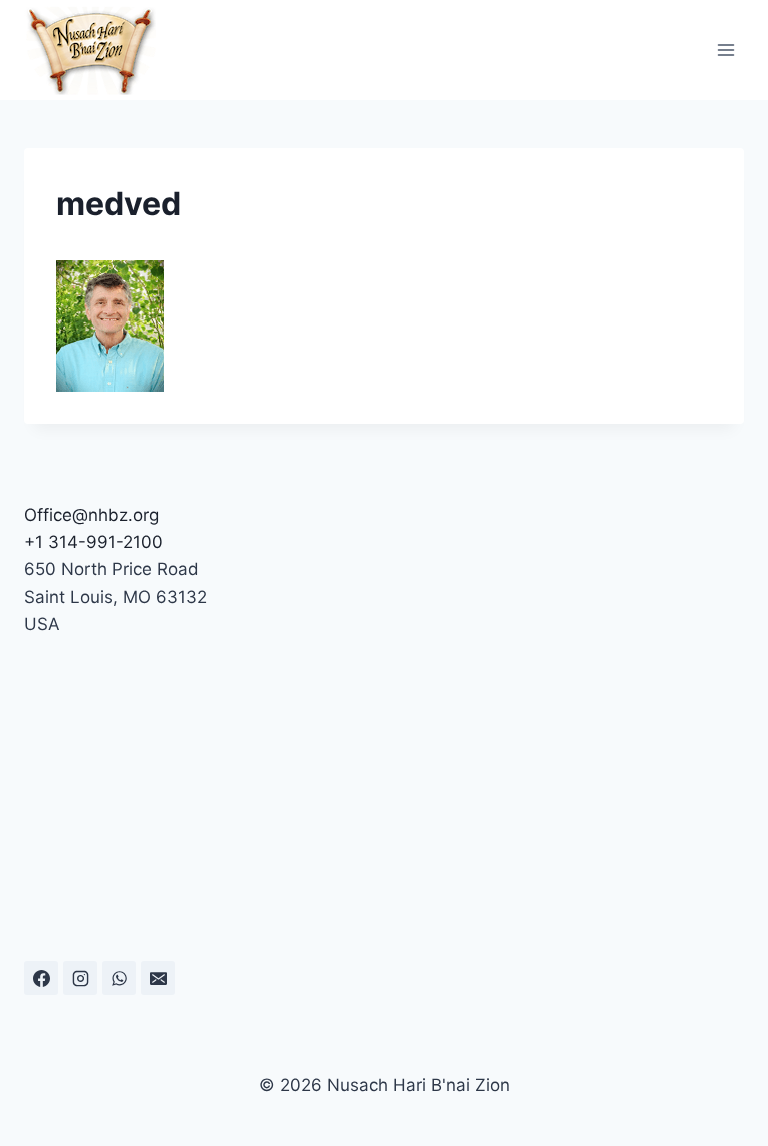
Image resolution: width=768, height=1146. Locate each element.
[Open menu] (725, 49)
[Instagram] (80, 978)
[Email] (158, 978)
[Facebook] (41, 978)
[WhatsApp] (119, 978)
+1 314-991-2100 (93, 542)
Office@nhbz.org (91, 515)
